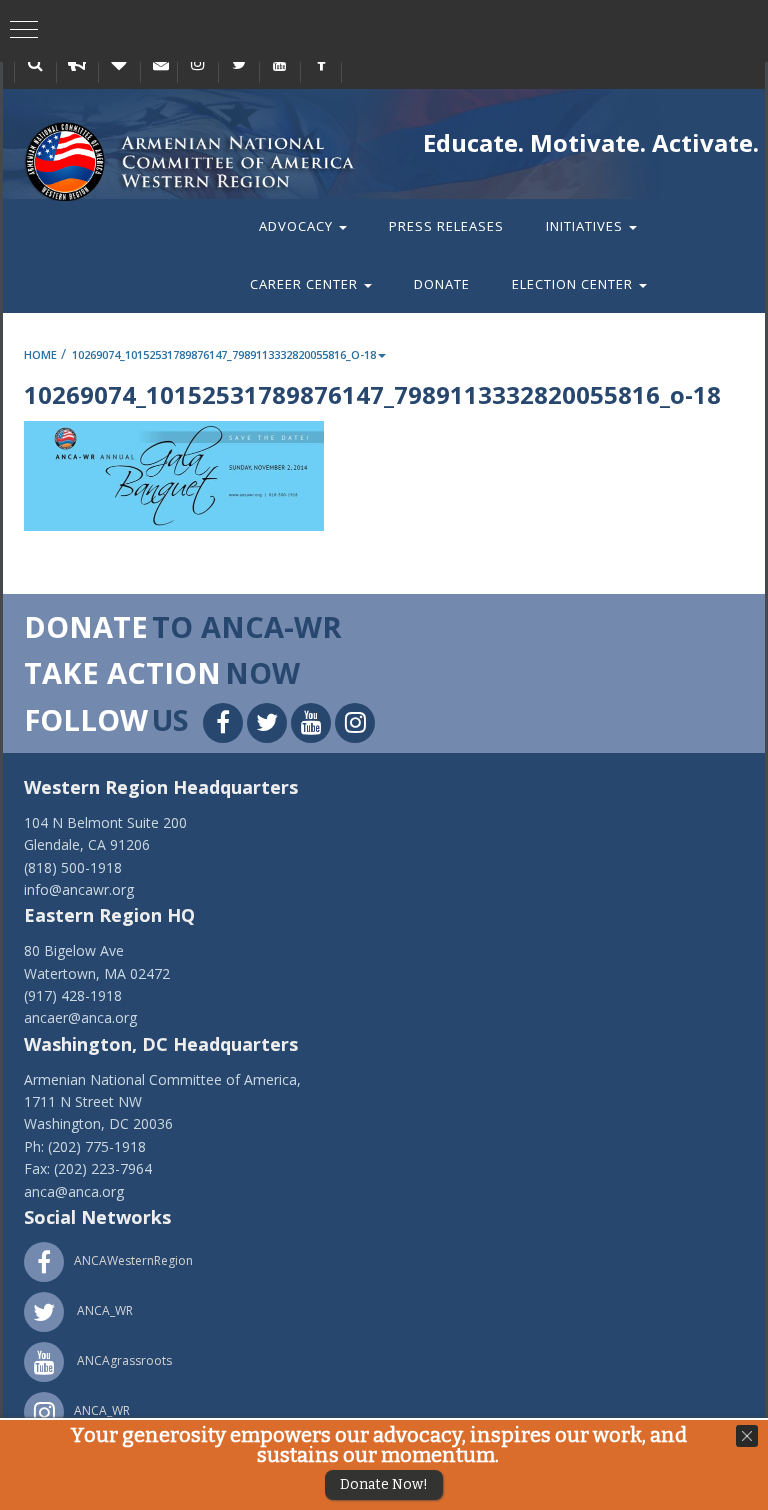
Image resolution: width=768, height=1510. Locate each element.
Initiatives (586, 226)
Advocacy (298, 226)
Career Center (306, 284)
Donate (442, 284)
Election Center (574, 284)
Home (40, 354)
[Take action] (77, 63)
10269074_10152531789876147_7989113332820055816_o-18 (224, 354)
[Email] (161, 63)
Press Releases (446, 226)
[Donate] (119, 63)
